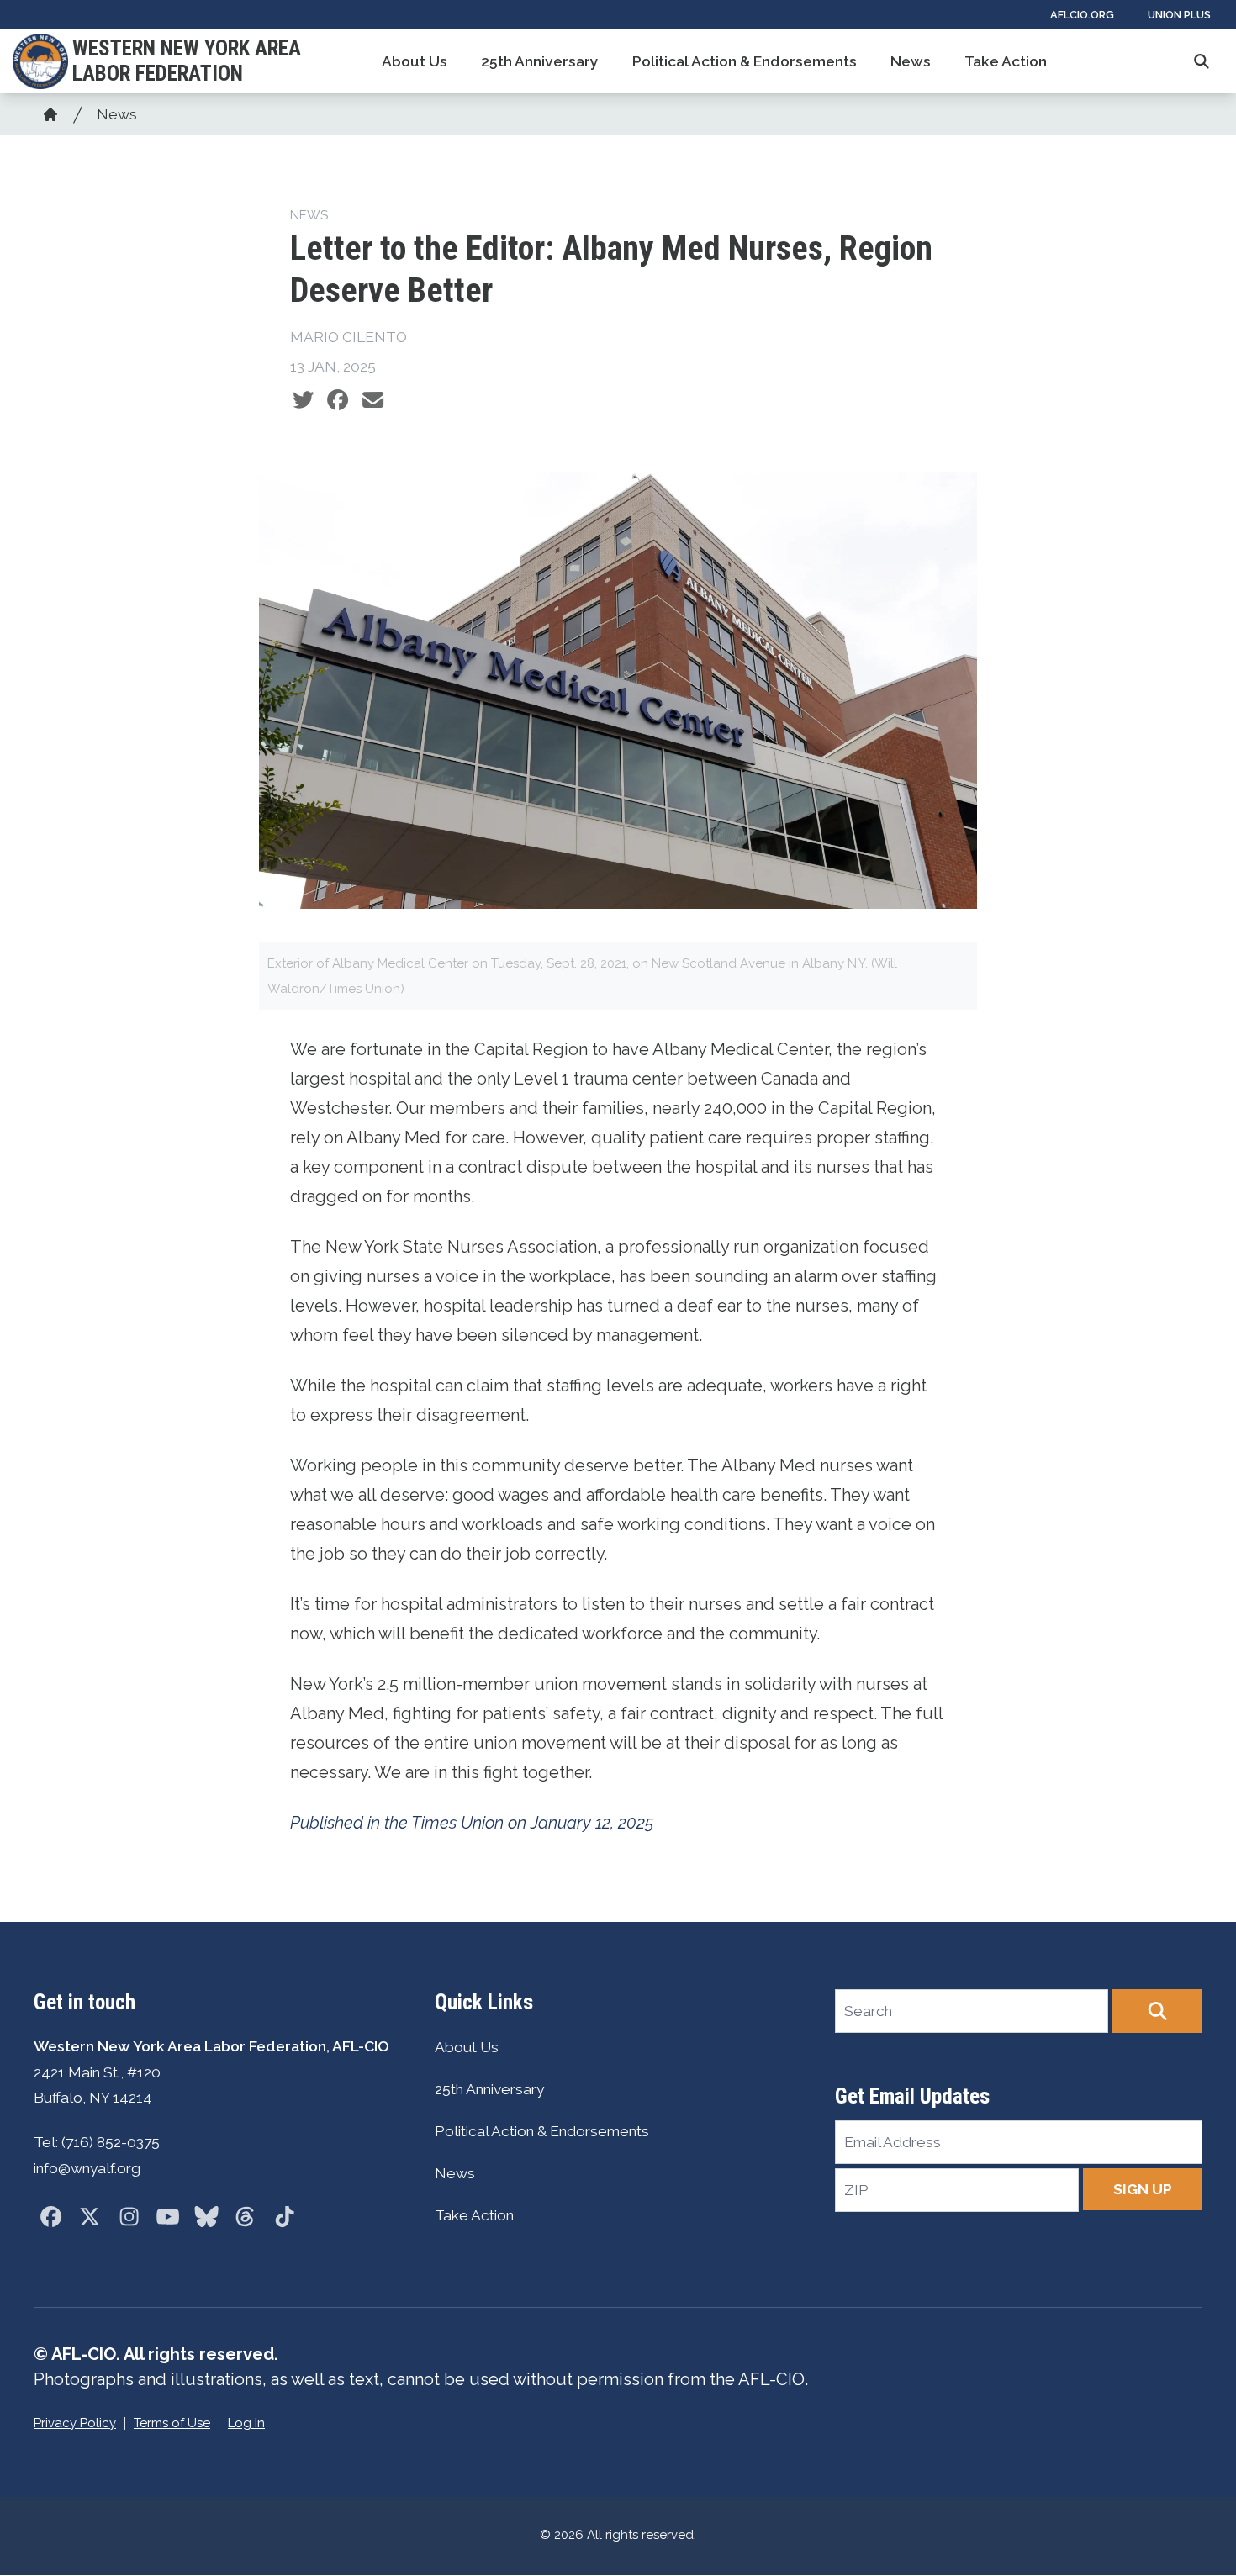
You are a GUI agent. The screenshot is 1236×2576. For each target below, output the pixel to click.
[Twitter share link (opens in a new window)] (303, 400)
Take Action (1006, 61)
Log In (246, 2423)
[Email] (373, 400)
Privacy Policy (75, 2423)
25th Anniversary (540, 61)
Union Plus (1179, 15)
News (911, 61)
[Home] (50, 114)
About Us (415, 61)
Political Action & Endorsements (745, 61)
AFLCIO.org (1082, 15)
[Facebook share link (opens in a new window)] (338, 400)
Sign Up (1143, 2189)
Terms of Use (172, 2423)
